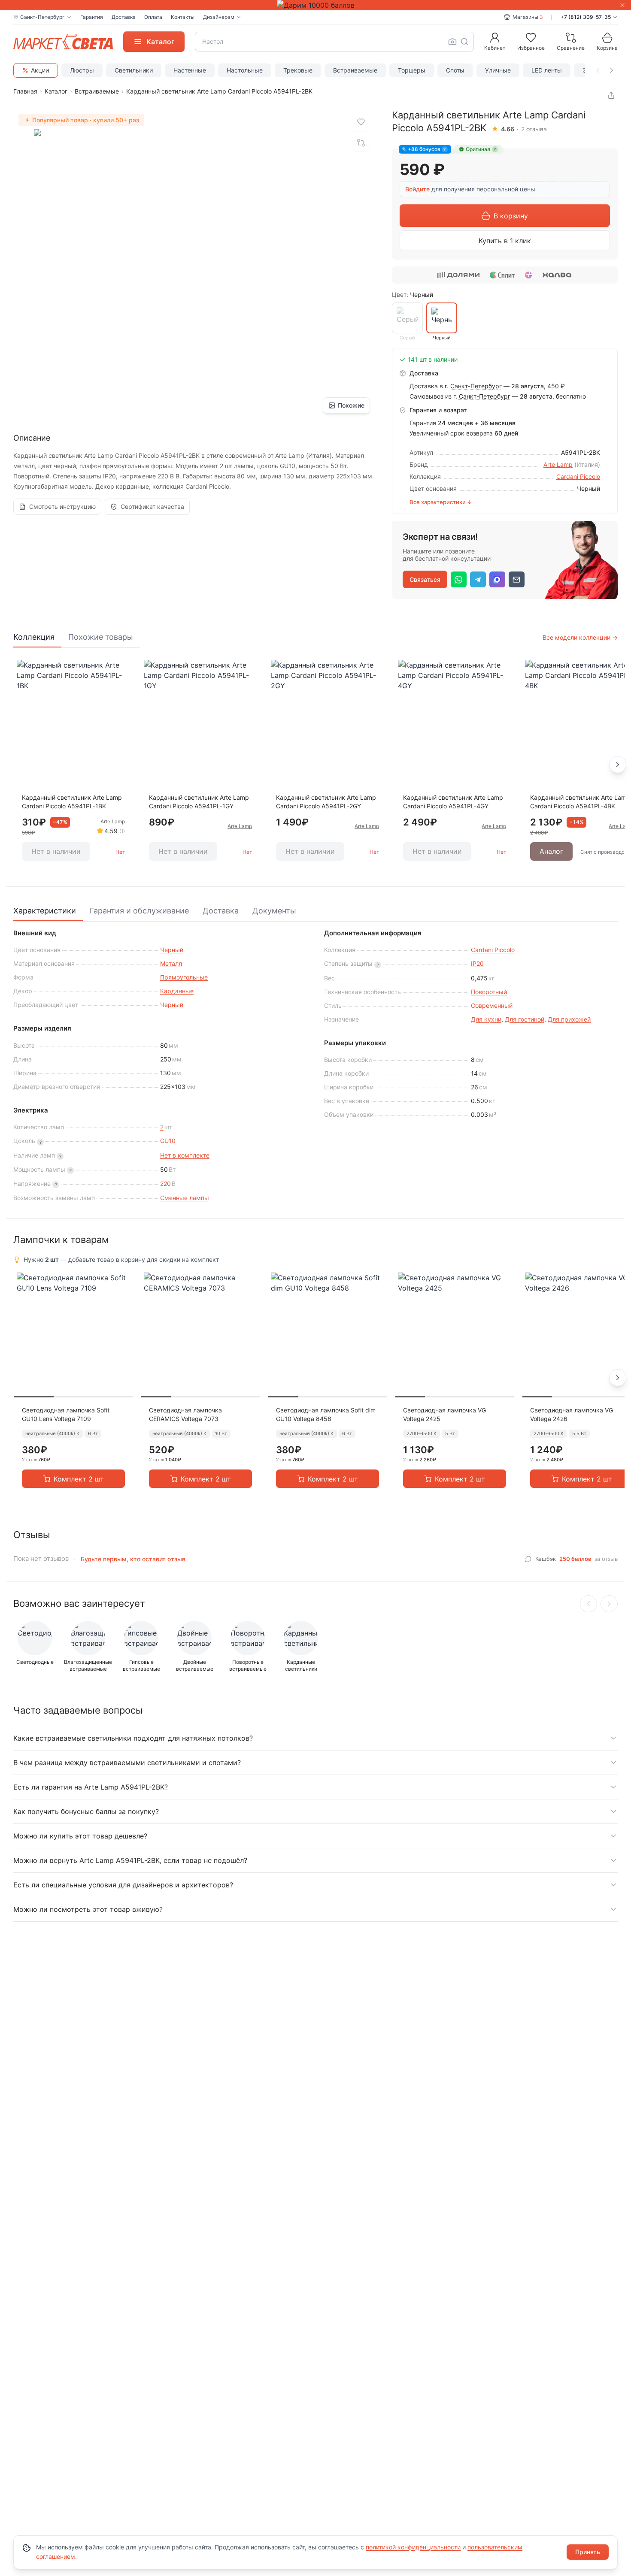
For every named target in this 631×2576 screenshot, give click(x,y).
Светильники (134, 70)
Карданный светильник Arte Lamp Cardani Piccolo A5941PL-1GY (199, 802)
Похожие (351, 405)
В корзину (511, 216)
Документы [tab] (274, 911)
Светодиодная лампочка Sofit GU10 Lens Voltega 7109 (66, 1414)
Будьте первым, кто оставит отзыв (133, 1559)
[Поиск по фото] (452, 42)
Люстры (82, 70)
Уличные (498, 70)
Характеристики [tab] (45, 911)
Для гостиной (525, 1019)
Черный (172, 950)
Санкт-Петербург (476, 386)
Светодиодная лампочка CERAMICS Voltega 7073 (185, 1414)
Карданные (177, 991)
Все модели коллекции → (580, 637)
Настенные (190, 70)
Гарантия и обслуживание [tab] (139, 911)
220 (165, 1184)
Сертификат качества (152, 506)
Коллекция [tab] (34, 637)
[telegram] (478, 579)
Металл (171, 963)
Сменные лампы (185, 1198)
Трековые (298, 70)
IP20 (477, 963)
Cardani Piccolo (578, 476)
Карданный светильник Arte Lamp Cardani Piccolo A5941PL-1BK (72, 802)
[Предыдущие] (589, 1604)
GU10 (168, 1141)
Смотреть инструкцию (62, 506)
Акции (40, 70)
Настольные (245, 70)
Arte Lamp (558, 464)
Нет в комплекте (185, 1155)
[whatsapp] (459, 579)
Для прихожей (569, 1019)
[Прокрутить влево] (598, 70)
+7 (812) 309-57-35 (586, 17)
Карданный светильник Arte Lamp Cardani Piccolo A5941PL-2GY (326, 802)
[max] (497, 579)
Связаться (425, 579)
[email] (517, 579)
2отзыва (534, 129)
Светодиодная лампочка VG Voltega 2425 (444, 1414)
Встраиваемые (355, 70)
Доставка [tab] (221, 911)
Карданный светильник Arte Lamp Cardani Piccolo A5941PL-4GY (453, 802)
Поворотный (489, 992)
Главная (25, 91)
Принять (588, 2552)
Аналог (551, 851)
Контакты (183, 17)
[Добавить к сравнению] (361, 143)
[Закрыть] (622, 5)
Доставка (124, 17)
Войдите (417, 189)
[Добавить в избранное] (361, 122)
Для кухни (486, 1019)
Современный (492, 1005)
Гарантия (92, 17)
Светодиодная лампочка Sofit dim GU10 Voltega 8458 (326, 1414)
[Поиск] (464, 42)
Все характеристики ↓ (441, 502)
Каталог (56, 91)
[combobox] (334, 42)
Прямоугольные (184, 977)
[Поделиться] (611, 95)
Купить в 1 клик (505, 241)
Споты (455, 70)
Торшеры (412, 70)
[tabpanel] (315, 765)
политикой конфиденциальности (413, 2547)
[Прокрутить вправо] (612, 70)
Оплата (153, 17)
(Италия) (587, 464)
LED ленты (547, 70)
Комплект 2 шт (79, 1479)
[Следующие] (609, 1604)
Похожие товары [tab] (101, 637)
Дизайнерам (219, 17)
